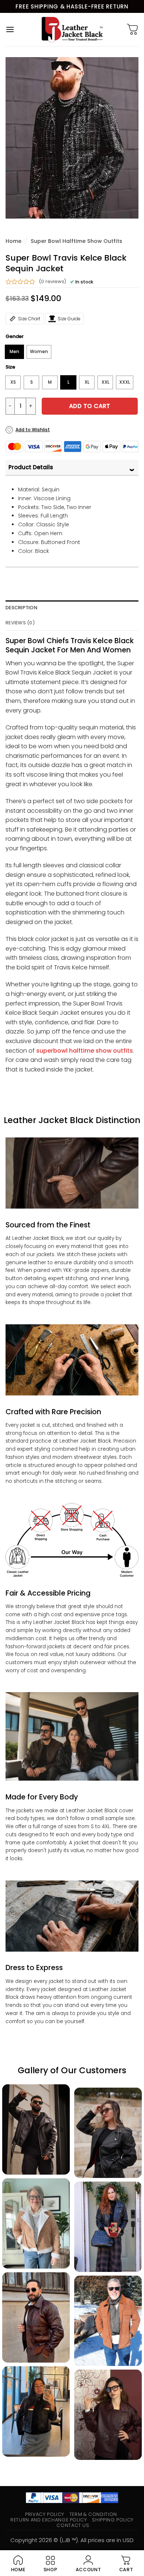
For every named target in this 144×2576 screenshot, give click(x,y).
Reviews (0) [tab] (20, 623)
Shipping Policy (113, 2520)
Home (13, 241)
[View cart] (133, 29)
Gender (15, 337)
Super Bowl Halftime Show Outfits (76, 241)
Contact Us (73, 2525)
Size (10, 367)
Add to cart (90, 406)
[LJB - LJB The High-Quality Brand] (72, 29)
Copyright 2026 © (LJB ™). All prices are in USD (72, 2540)
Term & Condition (93, 2514)
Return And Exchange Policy (49, 2520)
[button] (10, 29)
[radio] (14, 352)
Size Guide (69, 319)
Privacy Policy (45, 2514)
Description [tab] (21, 608)
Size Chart (29, 319)
